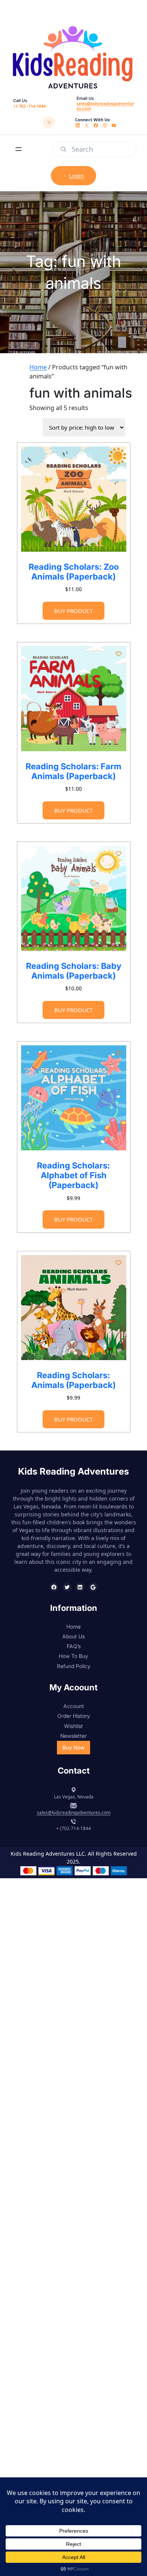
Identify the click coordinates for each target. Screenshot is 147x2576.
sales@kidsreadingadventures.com (105, 106)
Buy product (73, 611)
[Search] (63, 149)
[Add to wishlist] (118, 454)
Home (38, 367)
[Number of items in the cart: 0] (49, 122)
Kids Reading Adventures (73, 1471)
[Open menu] (18, 149)
